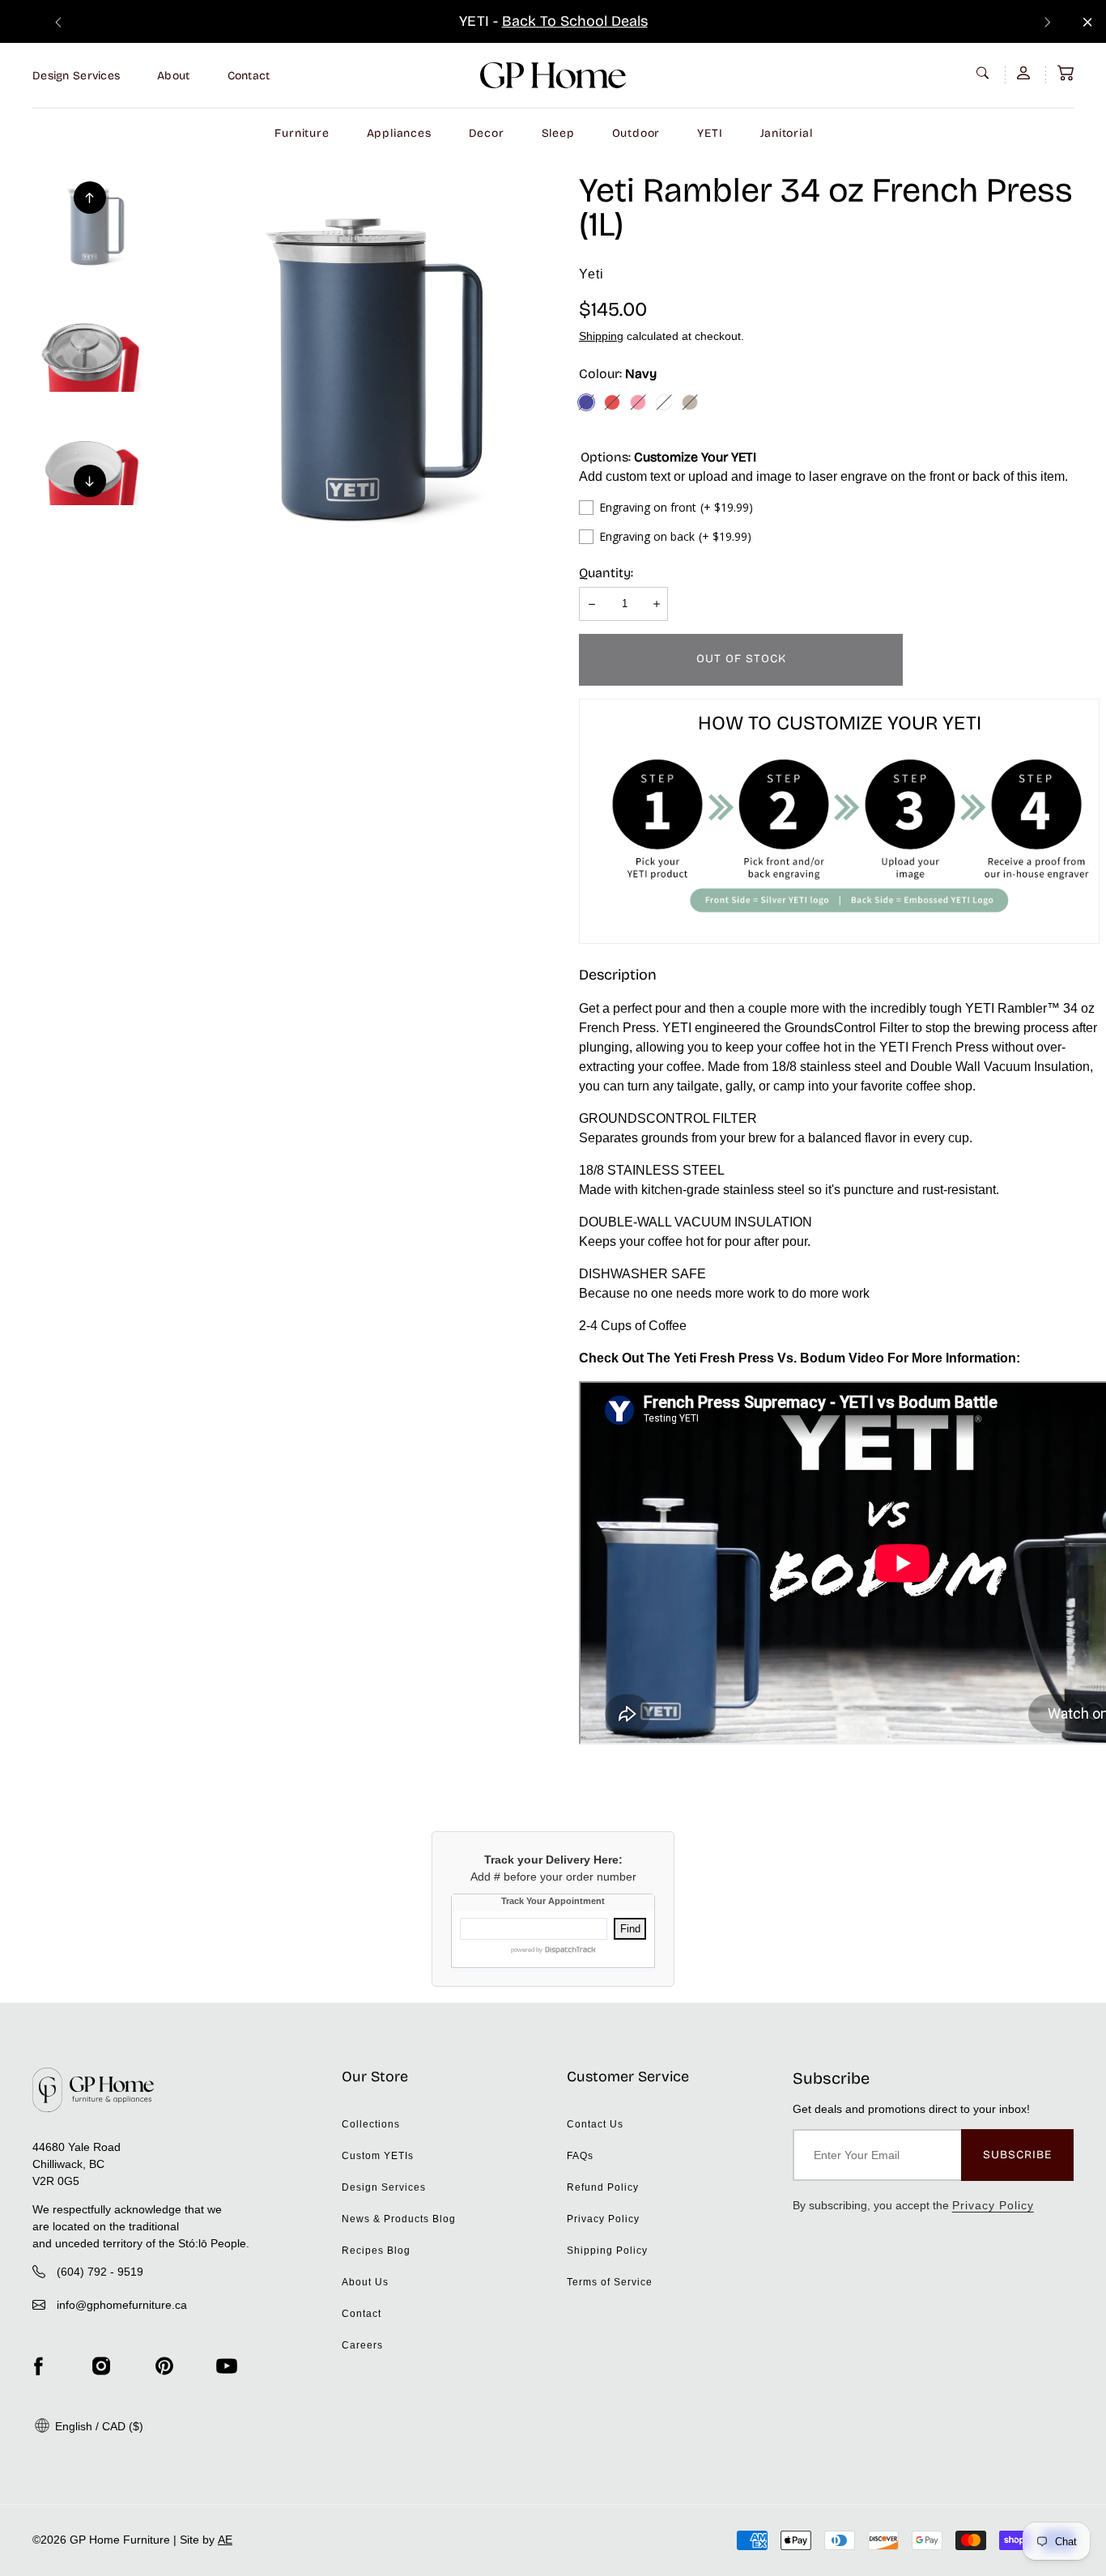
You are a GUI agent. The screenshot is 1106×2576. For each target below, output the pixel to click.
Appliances (399, 133)
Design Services (76, 76)
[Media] (354, 372)
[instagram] (101, 2366)
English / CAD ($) (98, 2426)
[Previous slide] (58, 21)
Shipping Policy (607, 2251)
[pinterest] (164, 2366)
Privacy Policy (603, 2219)
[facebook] (38, 2366)
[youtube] (227, 2366)
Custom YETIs (378, 2156)
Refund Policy (603, 2187)
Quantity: (606, 573)
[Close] (1088, 22)
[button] (1066, 73)
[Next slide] (1048, 21)
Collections (371, 2124)
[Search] (985, 73)
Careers (362, 2345)
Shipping (601, 336)
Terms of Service (610, 2282)
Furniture (302, 133)
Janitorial (787, 133)
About (173, 76)
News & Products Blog (399, 2219)
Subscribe (1017, 2155)
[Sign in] (1025, 73)
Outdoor (636, 133)
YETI (710, 133)
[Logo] (553, 75)
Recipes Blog (376, 2251)
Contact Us (595, 2124)
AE (225, 2540)
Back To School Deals (575, 21)
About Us (365, 2282)
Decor (487, 133)
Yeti (591, 274)
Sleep (558, 133)
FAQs (580, 2156)
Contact (249, 76)
